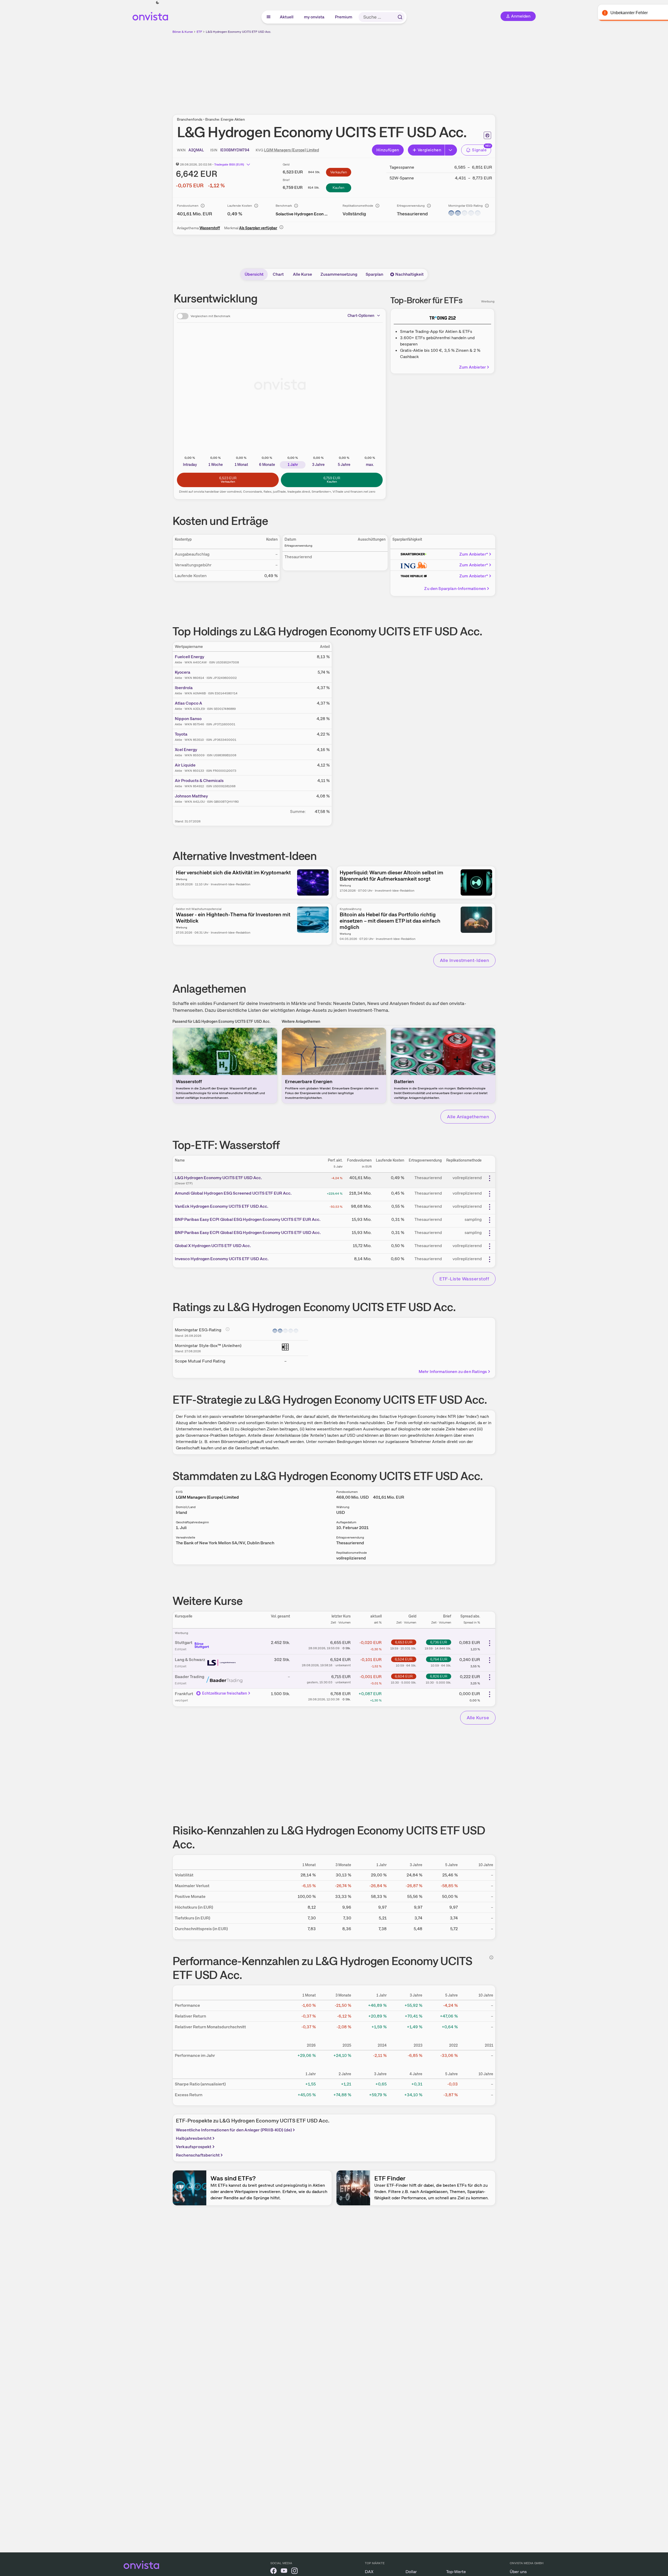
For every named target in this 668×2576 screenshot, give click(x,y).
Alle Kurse (303, 274)
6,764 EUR (439, 1659)
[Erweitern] (451, 150)
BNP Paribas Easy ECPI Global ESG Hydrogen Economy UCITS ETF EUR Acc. (248, 1219)
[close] (660, 8)
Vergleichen (429, 150)
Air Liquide (185, 765)
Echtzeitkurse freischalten (225, 1693)
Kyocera (183, 672)
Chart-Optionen (361, 316)
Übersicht (254, 274)
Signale (479, 150)
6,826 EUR (439, 1676)
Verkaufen (339, 172)
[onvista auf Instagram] (294, 2572)
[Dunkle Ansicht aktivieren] (157, 3)
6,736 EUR (439, 1642)
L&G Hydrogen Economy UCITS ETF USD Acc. (238, 32)
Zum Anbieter (472, 367)
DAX (369, 2572)
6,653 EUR (404, 1642)
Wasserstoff (210, 228)
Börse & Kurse (183, 32)
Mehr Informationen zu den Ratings (453, 1372)
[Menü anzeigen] (269, 17)
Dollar (411, 2572)
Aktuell (287, 17)
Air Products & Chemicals (199, 781)
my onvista (314, 17)
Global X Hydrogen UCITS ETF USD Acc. (213, 1246)
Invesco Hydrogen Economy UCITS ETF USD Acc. (222, 1259)
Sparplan (374, 274)
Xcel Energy (186, 750)
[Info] (203, 206)
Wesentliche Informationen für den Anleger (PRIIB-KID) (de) (234, 2130)
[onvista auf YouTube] (284, 2572)
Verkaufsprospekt (194, 2147)
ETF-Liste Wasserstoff (464, 1279)
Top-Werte (456, 2572)
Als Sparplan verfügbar (258, 228)
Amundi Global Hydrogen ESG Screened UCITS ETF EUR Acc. (233, 1193)
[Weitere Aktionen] (490, 1178)
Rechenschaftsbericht (198, 2155)
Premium (344, 17)
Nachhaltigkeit (409, 274)
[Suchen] (400, 17)
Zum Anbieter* (474, 554)
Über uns (518, 2572)
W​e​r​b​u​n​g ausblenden (380, 71)
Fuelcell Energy (190, 657)
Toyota (181, 734)
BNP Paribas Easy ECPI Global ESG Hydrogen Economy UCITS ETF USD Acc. (248, 1233)
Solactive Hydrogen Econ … (302, 214)
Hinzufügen (388, 150)
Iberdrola (184, 688)
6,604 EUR (404, 1676)
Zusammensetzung (339, 274)
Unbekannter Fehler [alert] (611, 13)
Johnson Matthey (191, 796)
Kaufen (338, 188)
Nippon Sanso (188, 719)
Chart (278, 274)
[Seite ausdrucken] (487, 135)
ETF (199, 32)
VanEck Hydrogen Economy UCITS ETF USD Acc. (222, 1206)
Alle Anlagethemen (468, 1117)
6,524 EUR (404, 1659)
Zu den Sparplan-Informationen (455, 589)
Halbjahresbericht (194, 2138)
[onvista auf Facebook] (273, 2572)
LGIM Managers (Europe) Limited (291, 150)
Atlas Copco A (188, 703)
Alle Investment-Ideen (464, 960)
